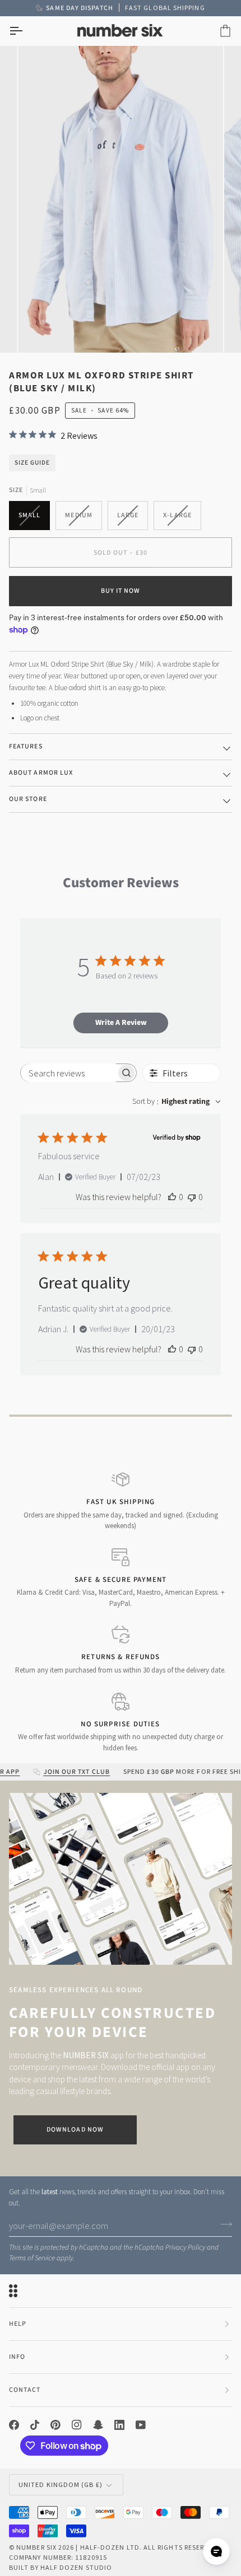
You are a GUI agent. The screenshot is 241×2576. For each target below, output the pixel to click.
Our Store (28, 799)
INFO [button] (17, 2357)
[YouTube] (141, 2425)
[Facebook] (14, 2425)
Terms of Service (32, 2258)
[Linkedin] (119, 2425)
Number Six (36, 2547)
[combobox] (177, 1102)
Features (26, 746)
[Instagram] (77, 2425)
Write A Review (121, 1023)
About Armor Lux (41, 773)
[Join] (223, 2224)
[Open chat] (216, 2551)
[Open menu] (26, 31)
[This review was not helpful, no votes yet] (192, 1197)
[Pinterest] (55, 2425)
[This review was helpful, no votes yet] (172, 1197)
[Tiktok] (35, 2425)
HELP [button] (18, 2324)
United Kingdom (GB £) (61, 2484)
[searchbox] (69, 1073)
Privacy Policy (185, 2247)
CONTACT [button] (25, 2390)
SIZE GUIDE (32, 463)
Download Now (75, 2130)
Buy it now (121, 591)
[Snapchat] (98, 2425)
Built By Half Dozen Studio (61, 2567)
